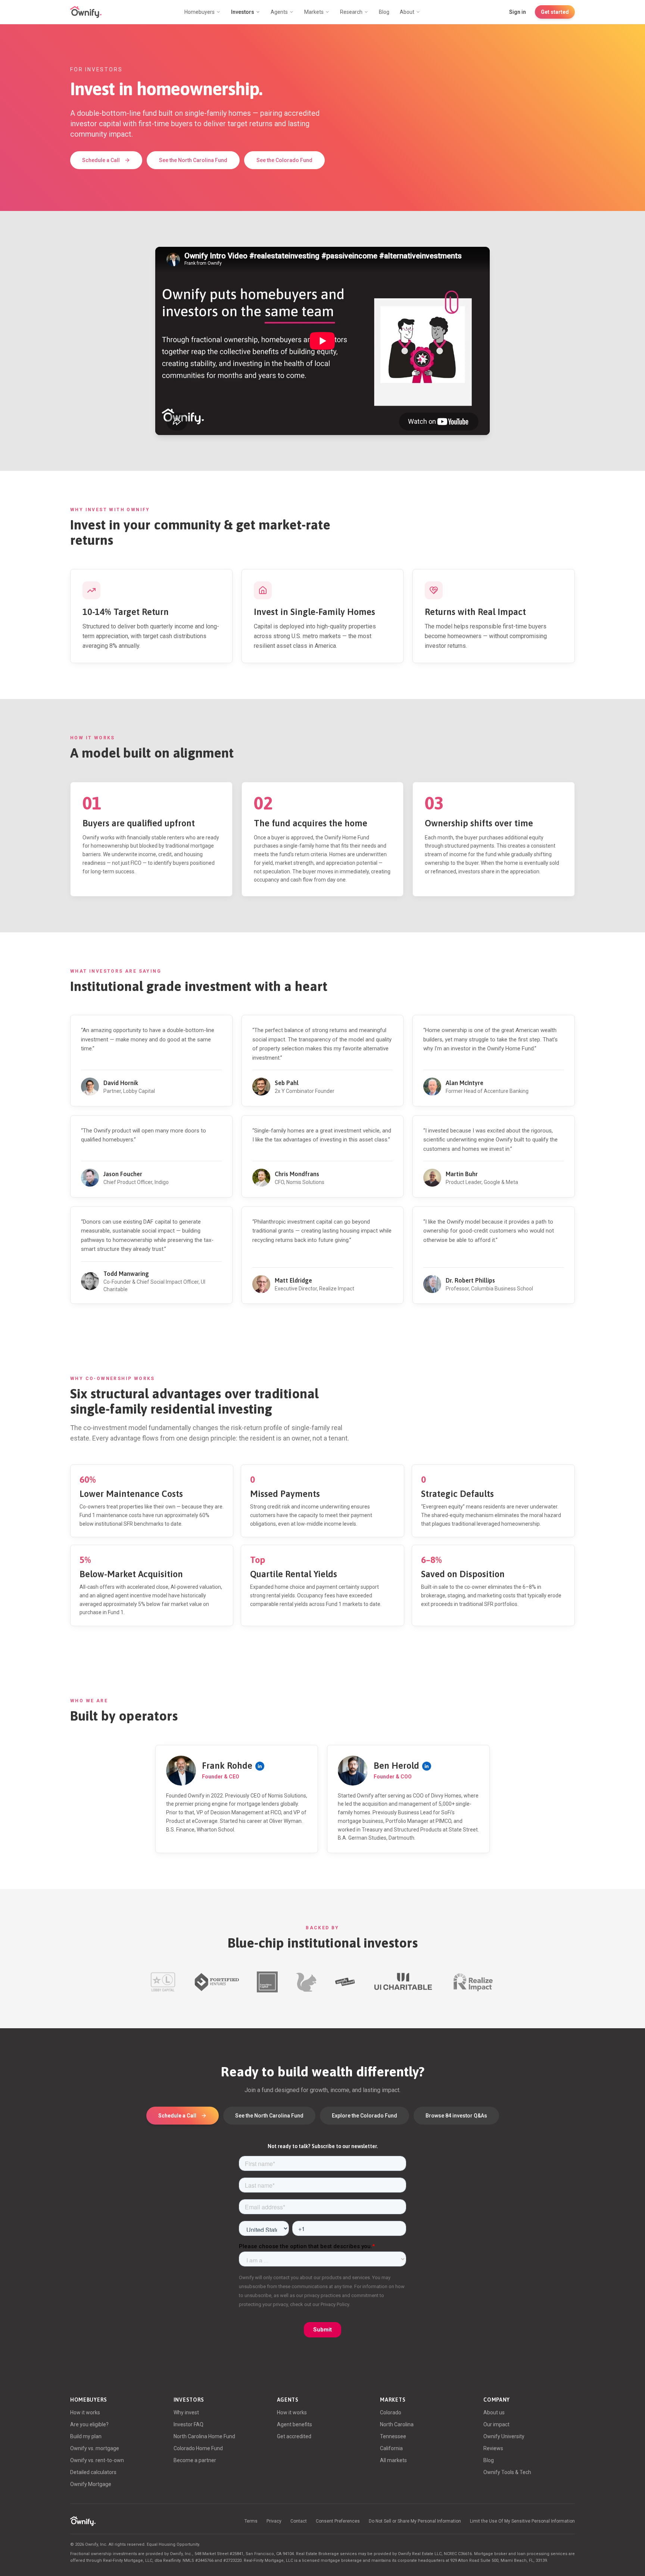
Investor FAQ (188, 2424)
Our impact (496, 2424)
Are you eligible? (89, 2424)
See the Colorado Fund (284, 160)
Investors (243, 12)
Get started (555, 12)
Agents (279, 12)
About (407, 12)
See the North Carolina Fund (193, 160)
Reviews (493, 2448)
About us (494, 2412)
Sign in (518, 12)
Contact (299, 2521)
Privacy (274, 2521)
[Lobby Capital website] (163, 1982)
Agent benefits (295, 2424)
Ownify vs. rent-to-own (97, 2460)
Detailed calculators (93, 2472)
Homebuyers (200, 12)
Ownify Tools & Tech (507, 2472)
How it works (85, 2412)
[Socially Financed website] (345, 1982)
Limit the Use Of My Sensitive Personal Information (522, 2521)
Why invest (186, 2412)
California (391, 2448)
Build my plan (86, 2436)
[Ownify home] (86, 12)
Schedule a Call (101, 160)
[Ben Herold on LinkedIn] (427, 1766)
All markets (393, 2460)
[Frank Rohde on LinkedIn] (260, 1766)
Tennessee (393, 2436)
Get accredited (294, 2436)
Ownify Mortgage (91, 2484)
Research (351, 12)
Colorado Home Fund (198, 2448)
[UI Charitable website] (403, 1982)
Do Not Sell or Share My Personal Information (415, 2521)
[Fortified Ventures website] (216, 1982)
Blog (384, 12)
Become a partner (195, 2460)
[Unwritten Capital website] (267, 1982)
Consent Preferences (338, 2521)
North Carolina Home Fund (204, 2436)
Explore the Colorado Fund (364, 2116)
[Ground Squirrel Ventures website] (306, 1982)
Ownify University (504, 2436)
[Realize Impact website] (473, 1982)
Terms (251, 2521)
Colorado (391, 2412)
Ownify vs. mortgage (95, 2448)
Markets (314, 12)
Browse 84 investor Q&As (456, 2116)
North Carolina (397, 2424)
